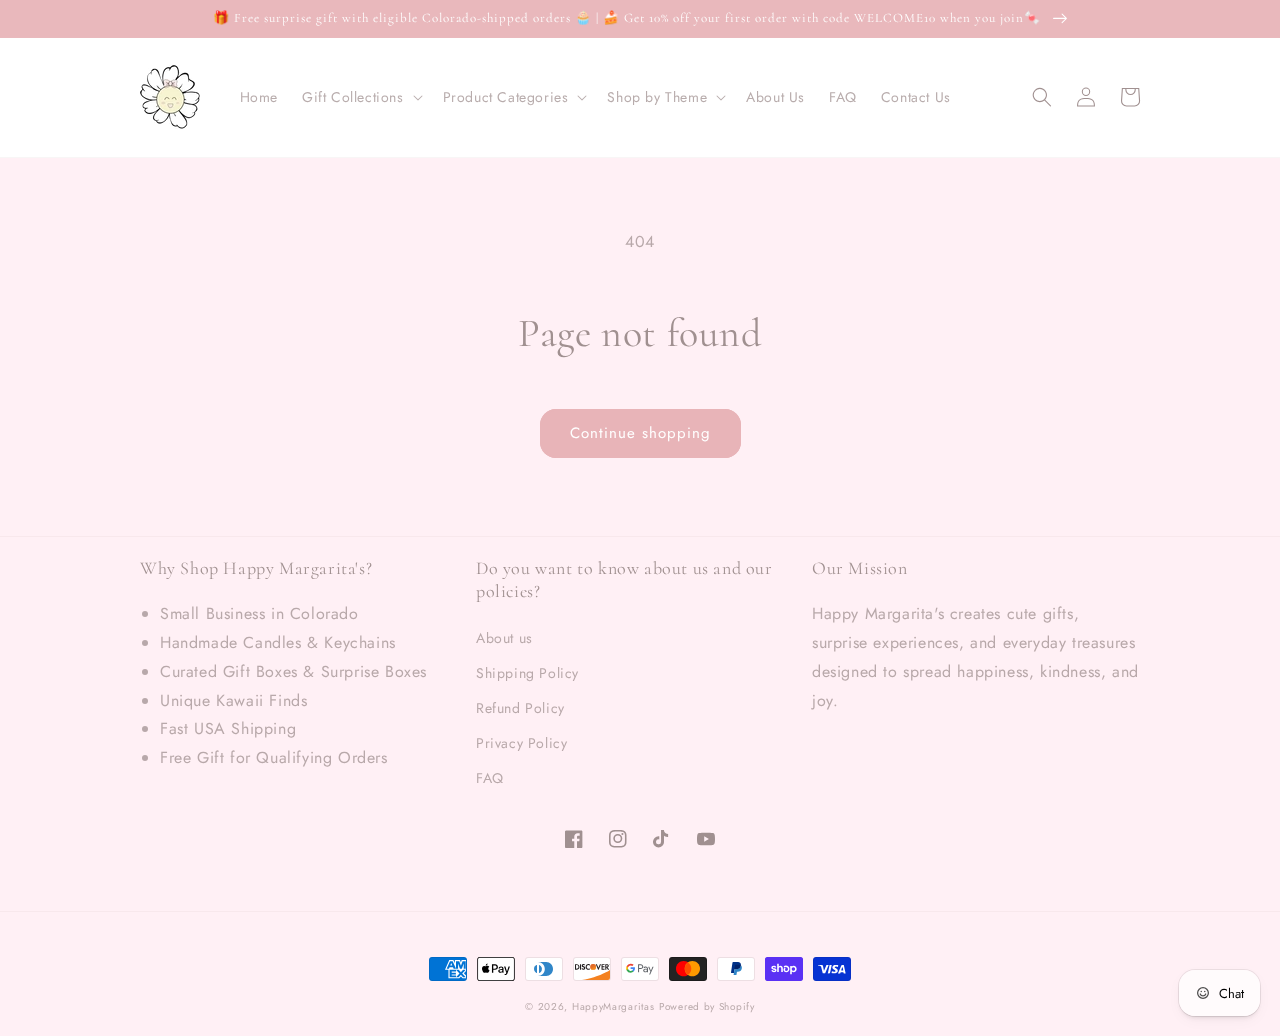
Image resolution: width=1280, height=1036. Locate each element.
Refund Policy (520, 708)
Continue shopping (640, 433)
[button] (360, 97)
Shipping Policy (527, 673)
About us (504, 638)
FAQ (490, 778)
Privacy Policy (521, 743)
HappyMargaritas (613, 1006)
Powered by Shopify (707, 1006)
